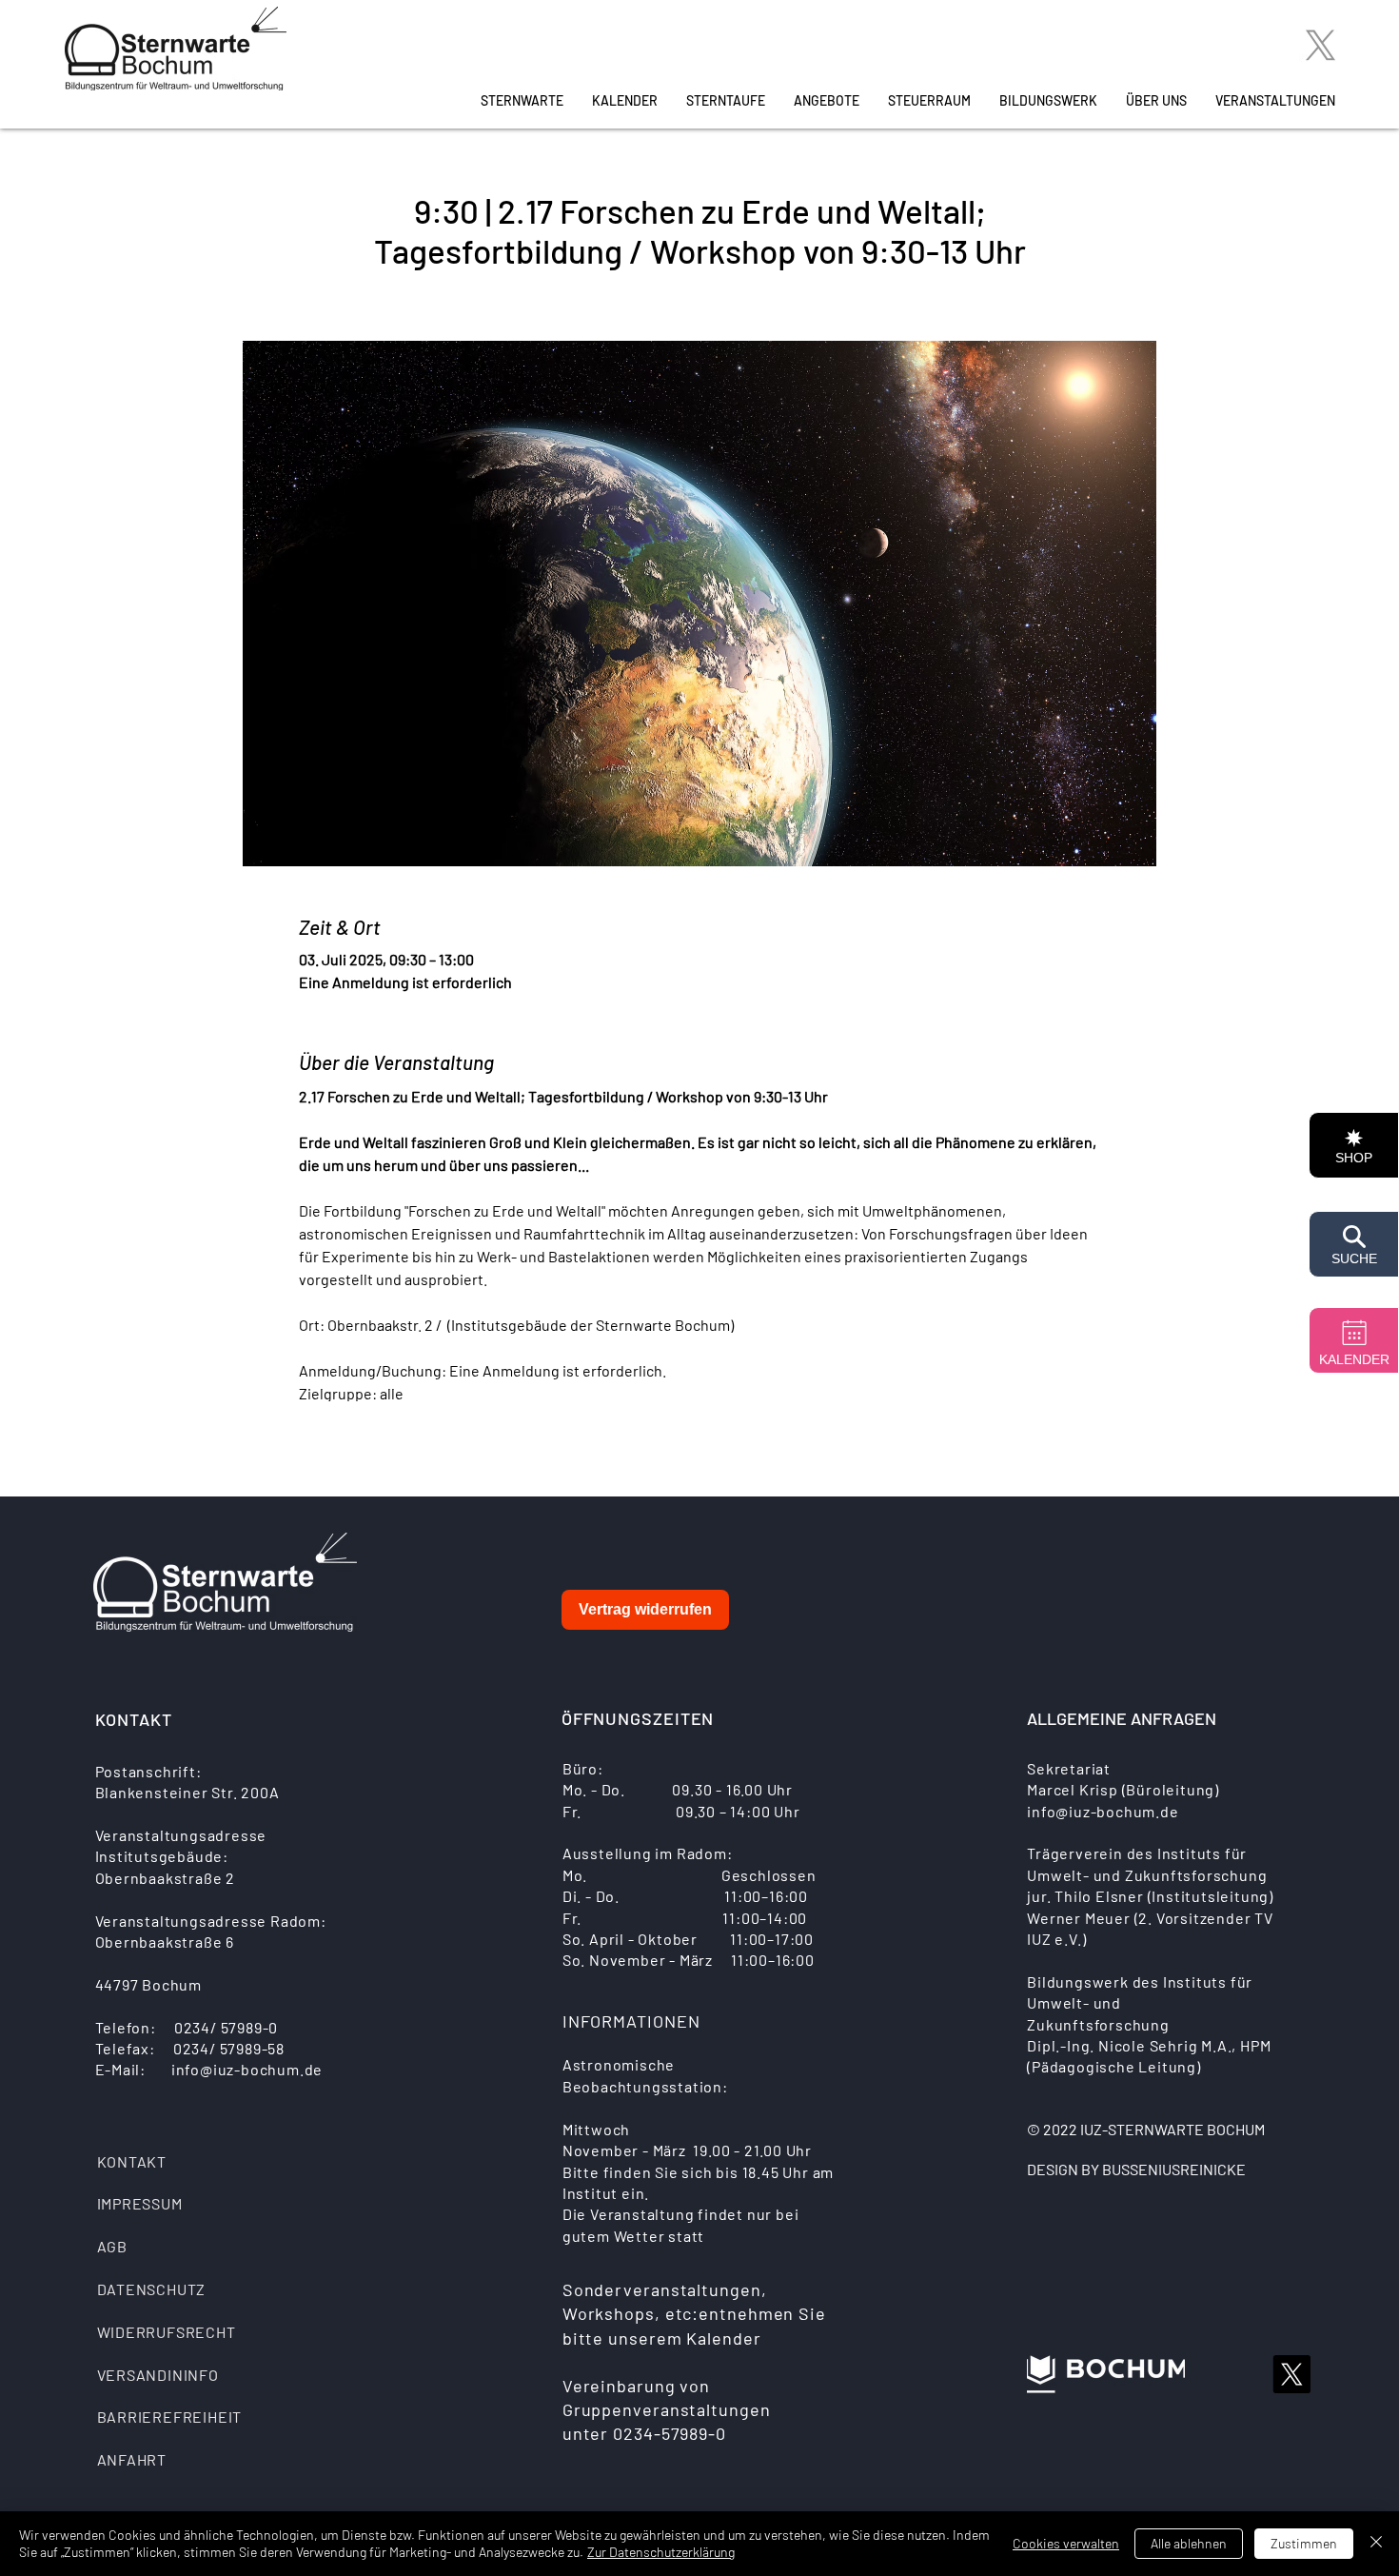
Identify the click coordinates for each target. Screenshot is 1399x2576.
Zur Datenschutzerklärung (661, 2552)
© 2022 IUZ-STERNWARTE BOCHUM (1146, 2129)
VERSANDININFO (158, 2375)
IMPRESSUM (140, 2203)
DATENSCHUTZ (152, 2289)
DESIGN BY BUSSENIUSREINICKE (1136, 2169)
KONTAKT (132, 2161)
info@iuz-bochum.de (247, 2069)
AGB (112, 2246)
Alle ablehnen (1189, 2543)
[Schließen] (1376, 2544)
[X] (1320, 45)
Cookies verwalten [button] (1066, 2543)
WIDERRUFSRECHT (167, 2332)
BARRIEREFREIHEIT (170, 2417)
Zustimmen (1304, 2543)
